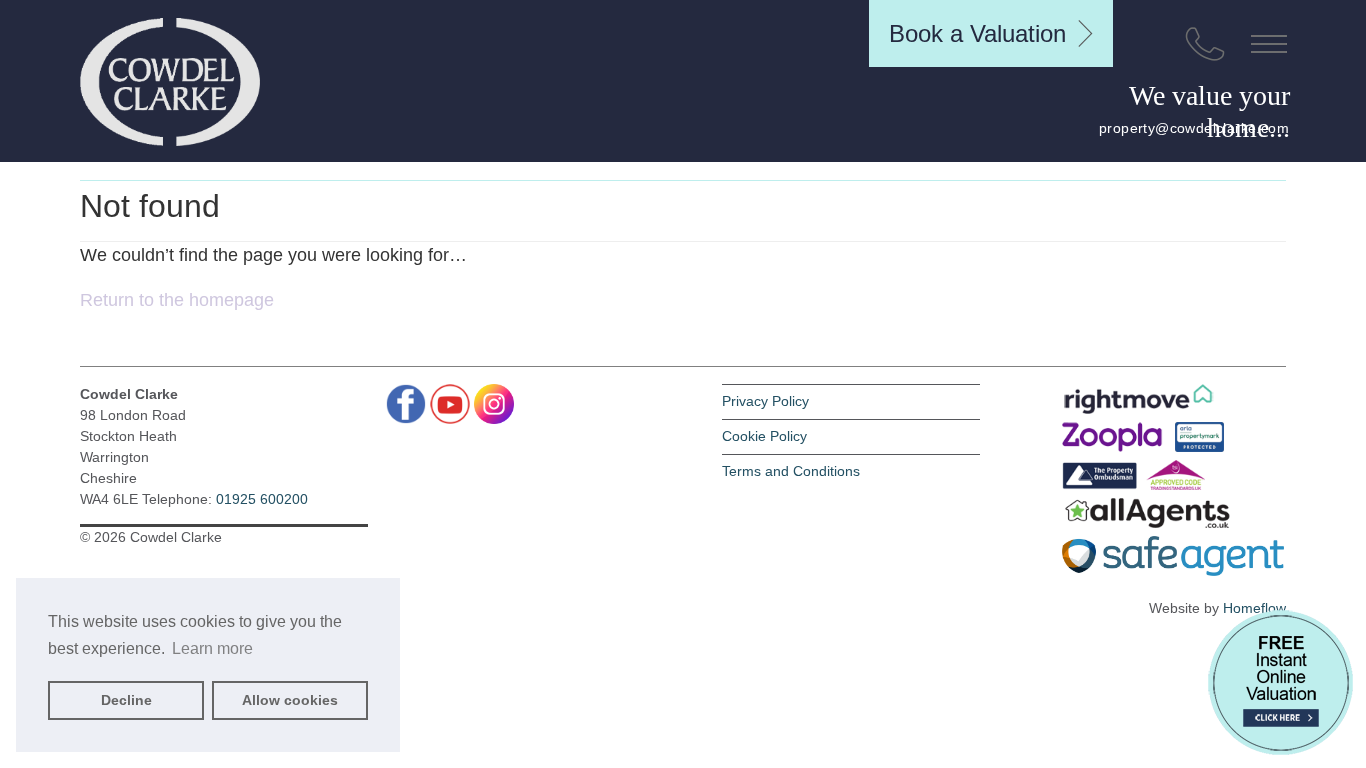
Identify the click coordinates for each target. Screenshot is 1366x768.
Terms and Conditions (791, 471)
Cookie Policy (764, 436)
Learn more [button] (212, 648)
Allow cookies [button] (290, 700)
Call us (1205, 44)
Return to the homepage (177, 300)
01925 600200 (262, 499)
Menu (1269, 44)
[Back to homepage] (170, 82)
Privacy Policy (765, 401)
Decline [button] (126, 700)
